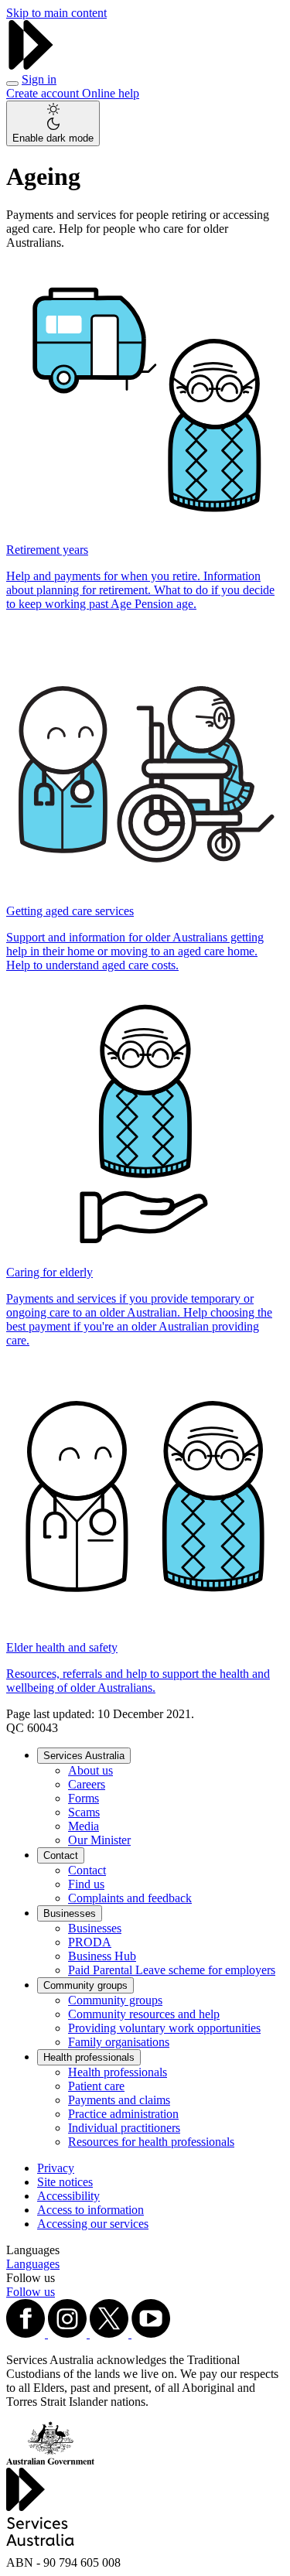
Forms (84, 1798)
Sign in (39, 79)
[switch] (53, 123)
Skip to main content (56, 13)
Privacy (56, 2168)
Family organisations (119, 2042)
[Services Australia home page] (31, 65)
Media (84, 1826)
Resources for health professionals (151, 2142)
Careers (87, 1784)
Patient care (96, 2086)
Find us (86, 1884)
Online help (111, 93)
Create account (44, 93)
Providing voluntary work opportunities (164, 2028)
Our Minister (99, 1840)
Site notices (65, 2182)
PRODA (90, 1942)
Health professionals (89, 2057)
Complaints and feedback (130, 1898)
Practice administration (123, 2114)
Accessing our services (93, 2224)
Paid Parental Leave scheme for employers (172, 1970)
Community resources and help (144, 2014)
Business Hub (102, 1956)
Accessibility (68, 2196)
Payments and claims (119, 2100)
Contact (61, 1855)
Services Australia (84, 1756)
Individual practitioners (124, 2128)
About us (90, 1770)
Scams (84, 1812)
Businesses (70, 1913)
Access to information (90, 2210)
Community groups (85, 1985)
